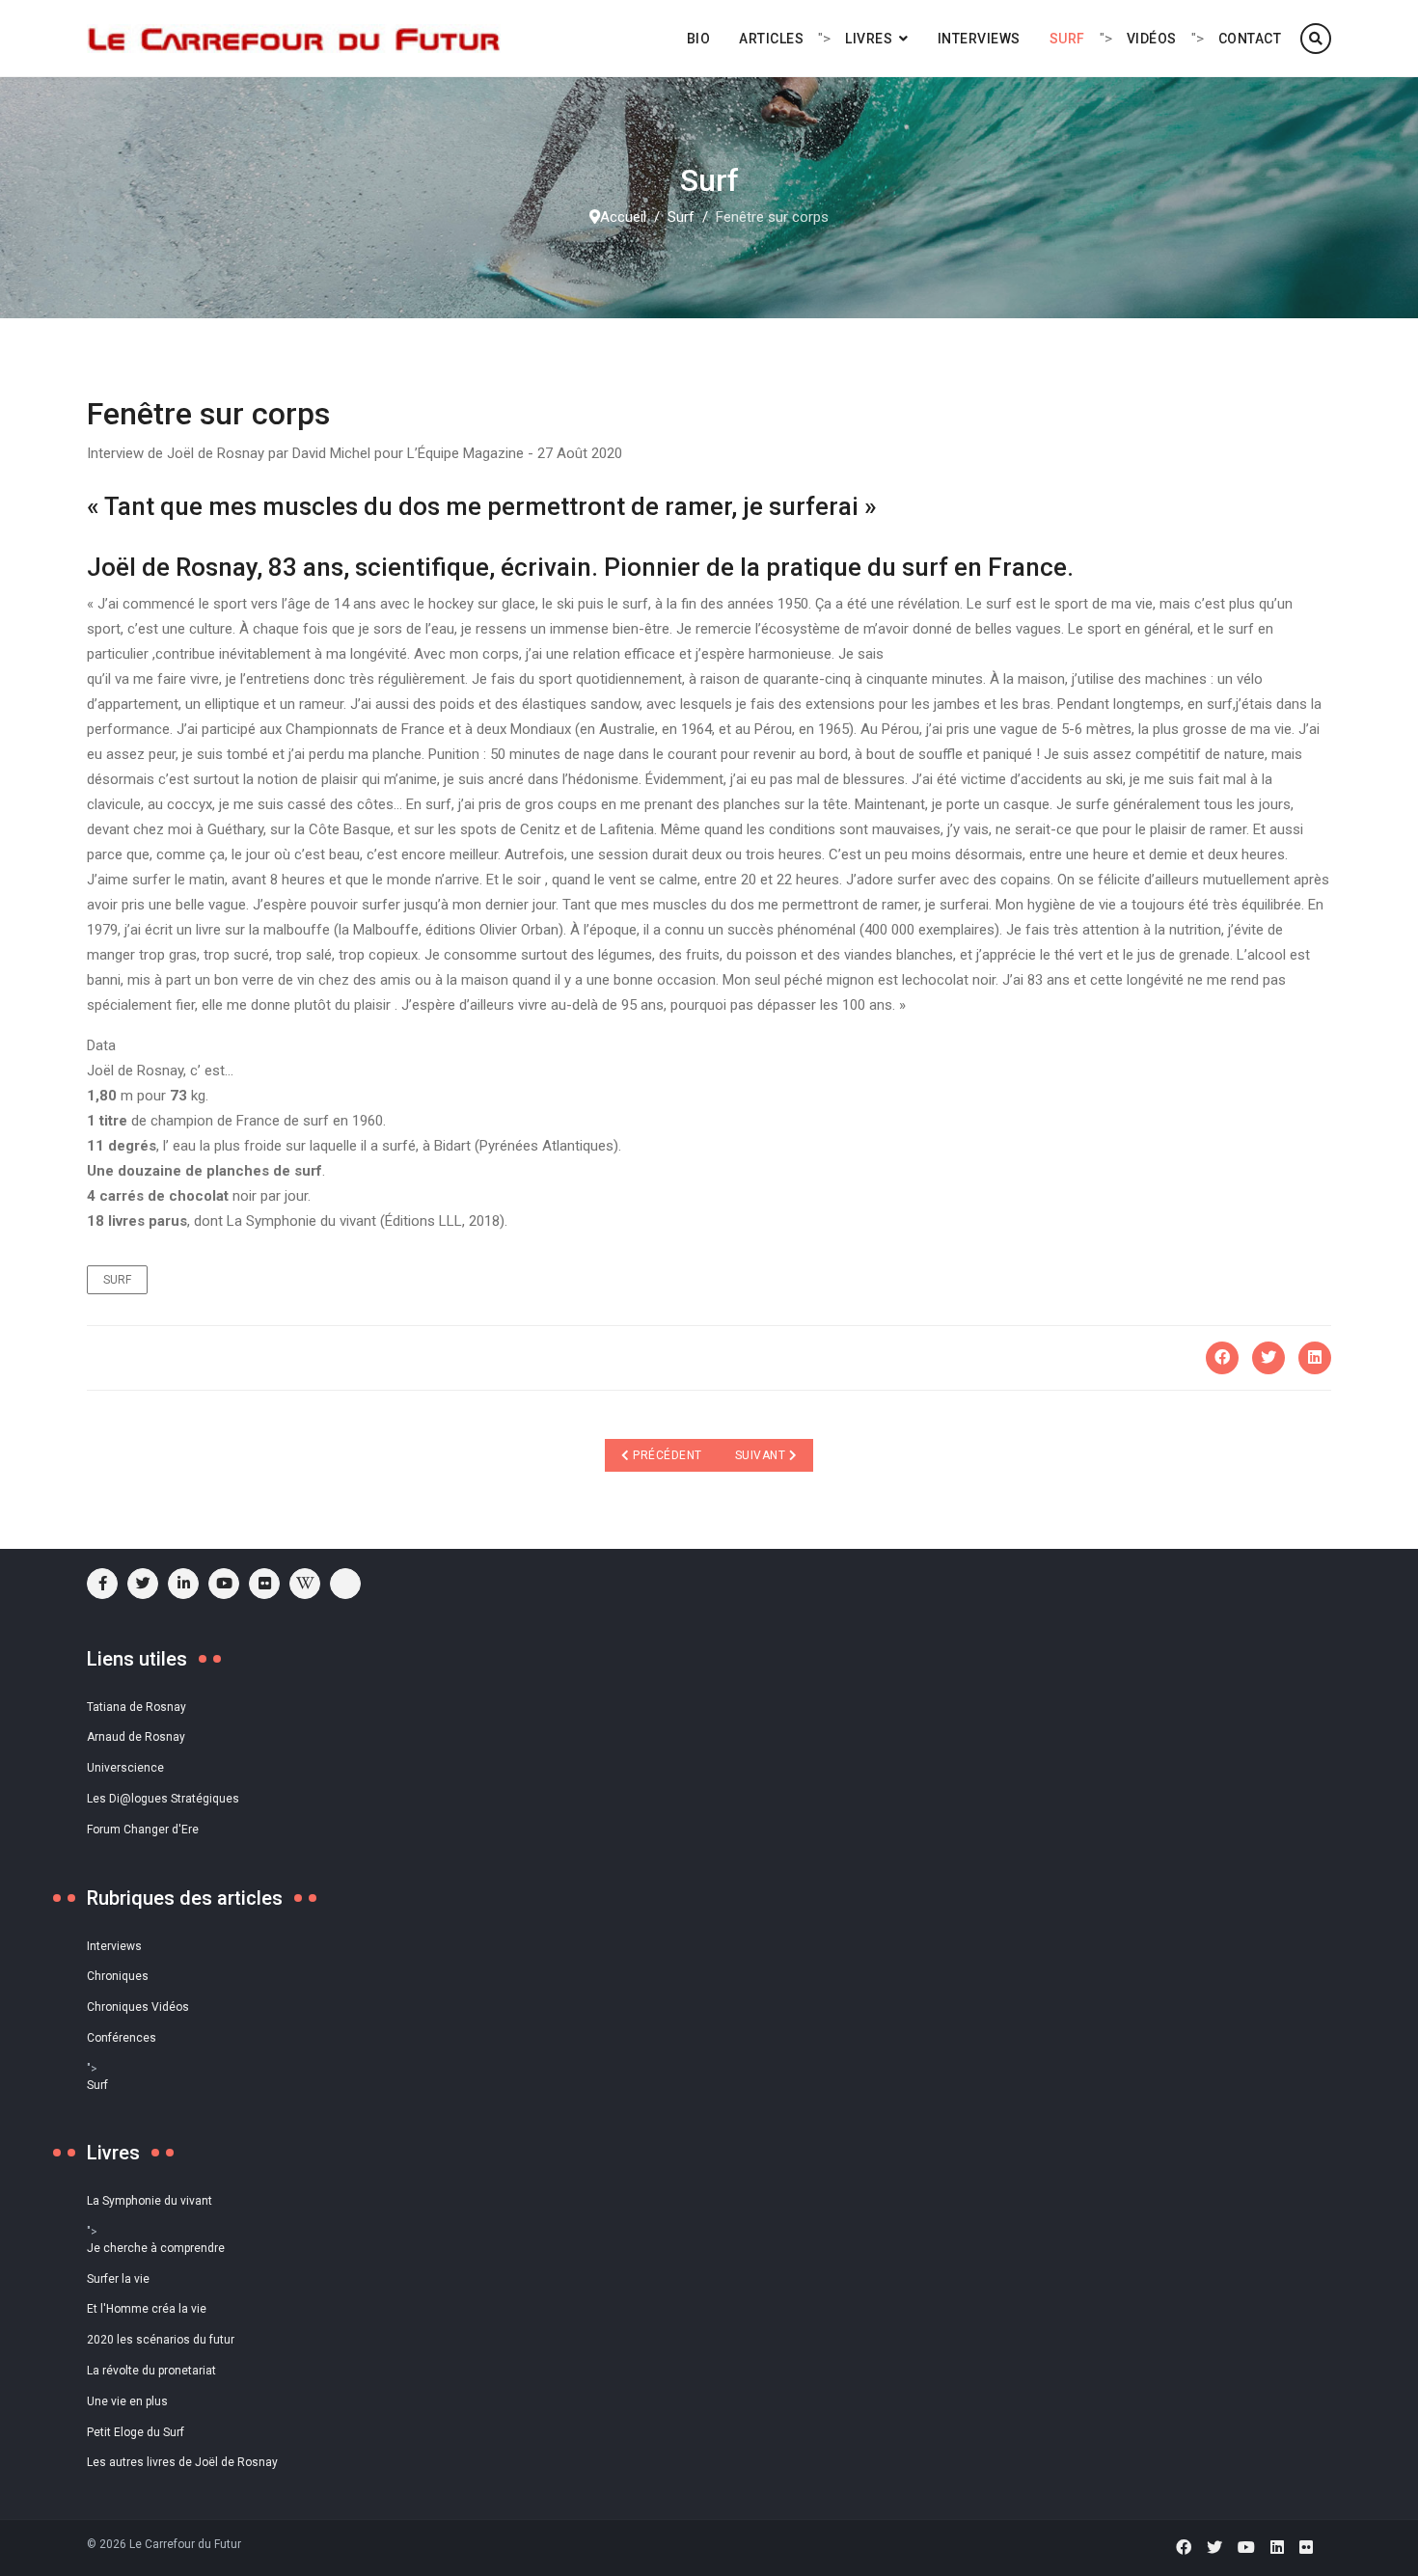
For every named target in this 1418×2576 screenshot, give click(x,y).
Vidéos (1152, 39)
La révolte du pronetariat (151, 2371)
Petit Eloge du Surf (136, 2432)
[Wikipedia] (305, 1584)
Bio (699, 39)
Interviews (979, 39)
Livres (869, 39)
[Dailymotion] (345, 1584)
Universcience (125, 1768)
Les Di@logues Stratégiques (163, 1799)
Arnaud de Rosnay (136, 1737)
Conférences (122, 2038)
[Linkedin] (1277, 2548)
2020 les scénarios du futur (161, 2340)
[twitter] (143, 1584)
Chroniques (118, 1976)
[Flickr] (264, 1584)
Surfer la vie (118, 2279)
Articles (771, 39)
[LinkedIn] (1315, 1358)
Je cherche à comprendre (156, 2248)
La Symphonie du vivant (150, 2201)
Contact (1250, 39)
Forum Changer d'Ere (143, 1830)
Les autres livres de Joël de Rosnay (182, 2462)
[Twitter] (1268, 1358)
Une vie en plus (127, 2401)
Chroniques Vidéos (138, 2007)
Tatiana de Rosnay (136, 1707)
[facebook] (102, 1584)
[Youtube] (224, 1584)
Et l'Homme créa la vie (147, 2309)
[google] (183, 1584)
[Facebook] (1222, 1358)
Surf (1067, 39)
